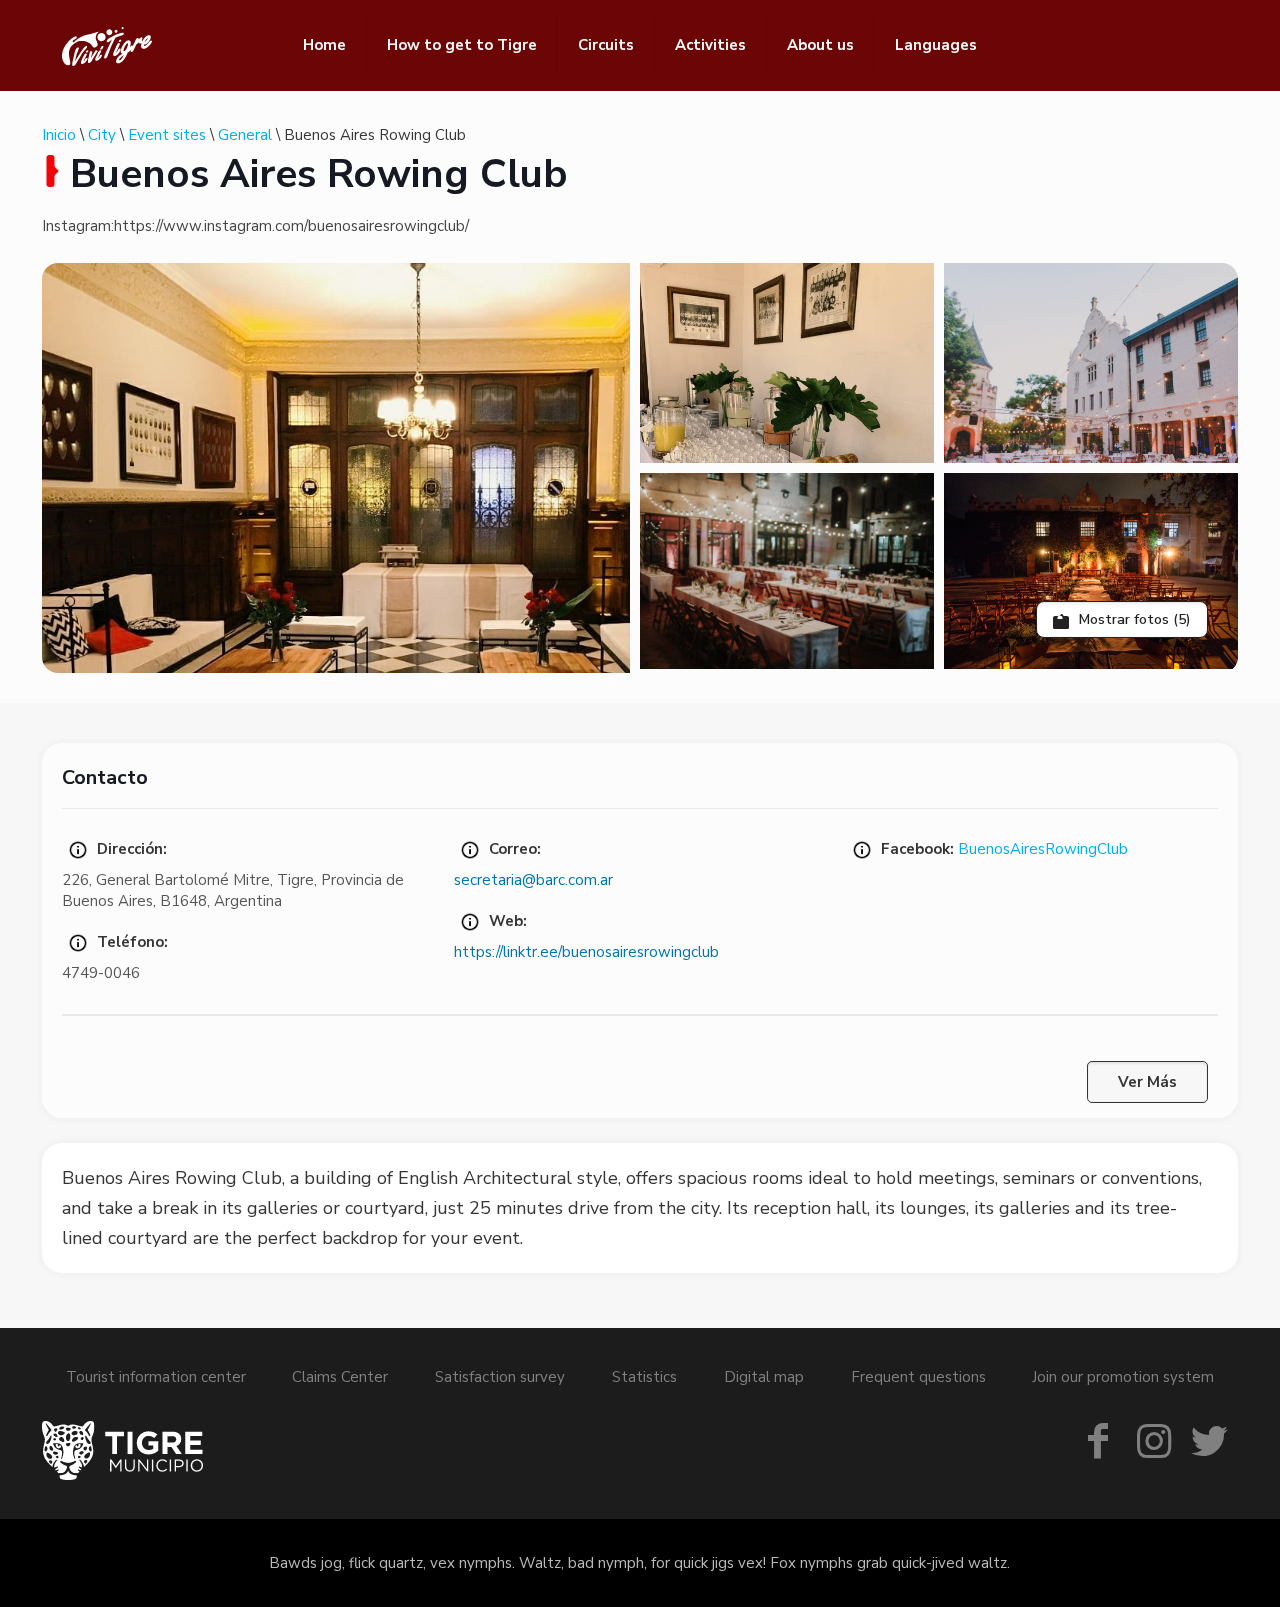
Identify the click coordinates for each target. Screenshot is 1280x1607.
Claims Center (340, 1377)
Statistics (644, 1377)
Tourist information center (156, 1377)
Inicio (59, 135)
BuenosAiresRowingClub (1043, 849)
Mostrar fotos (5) (1133, 619)
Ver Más (1147, 1082)
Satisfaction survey (500, 1377)
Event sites (167, 135)
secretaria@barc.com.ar (533, 880)
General (245, 135)
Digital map (764, 1377)
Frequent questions (918, 1377)
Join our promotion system (1123, 1377)
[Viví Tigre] (107, 45)
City (102, 135)
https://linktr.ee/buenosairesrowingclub (586, 952)
